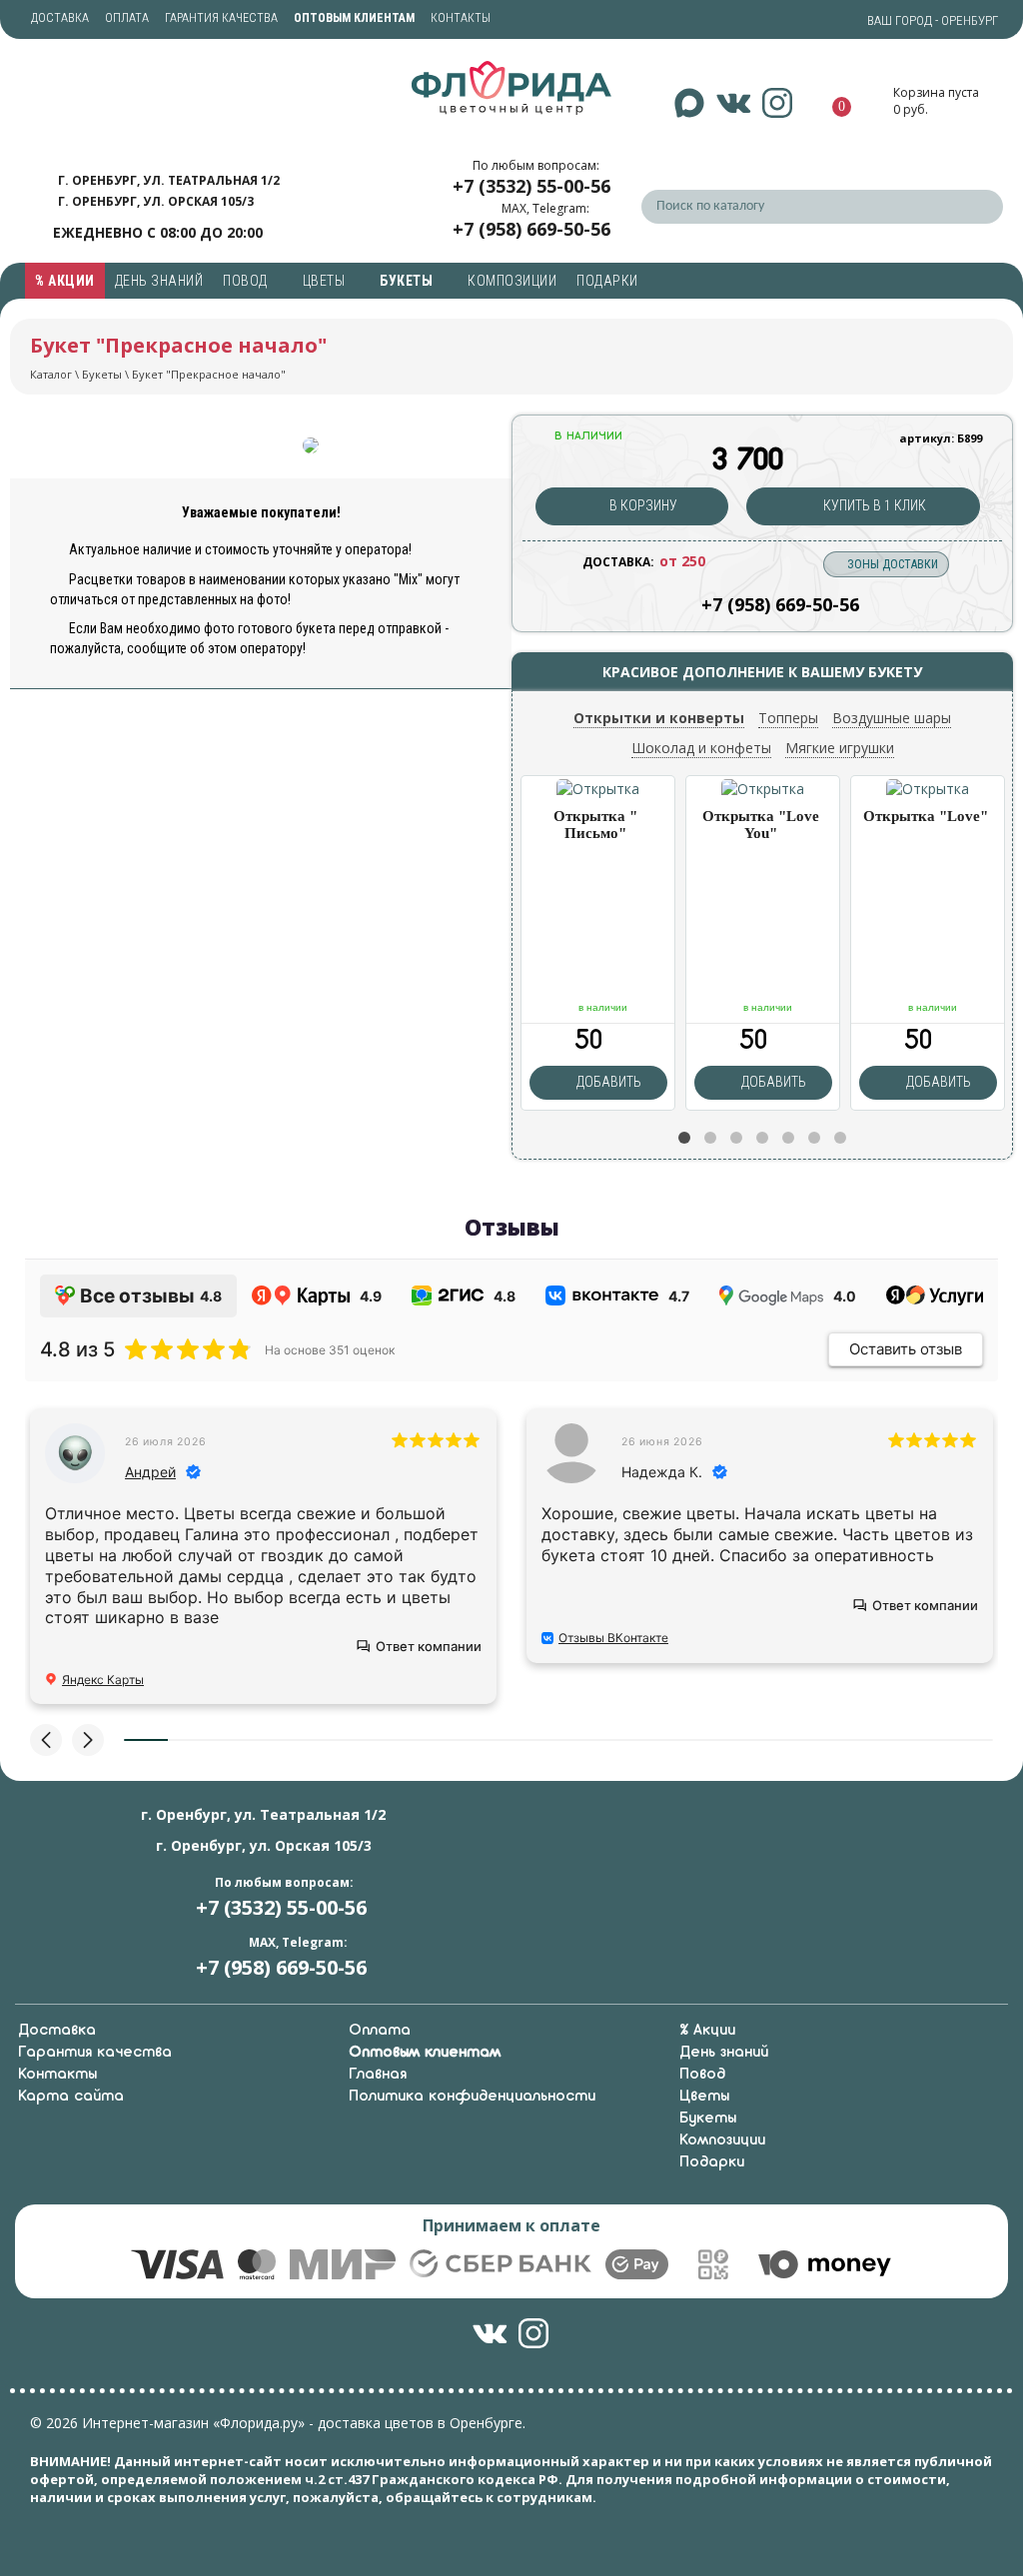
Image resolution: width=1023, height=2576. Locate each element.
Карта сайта (71, 2097)
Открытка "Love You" (761, 825)
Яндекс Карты (103, 1680)
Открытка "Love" (926, 816)
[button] (684, 1138)
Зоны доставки (893, 564)
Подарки (609, 281)
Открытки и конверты (659, 718)
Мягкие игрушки (840, 748)
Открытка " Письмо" (595, 825)
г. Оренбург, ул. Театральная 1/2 (169, 180)
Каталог (51, 374)
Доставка (60, 18)
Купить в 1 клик (873, 505)
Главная (378, 2075)
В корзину (642, 505)
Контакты (461, 18)
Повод (247, 281)
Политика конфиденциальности (472, 2097)
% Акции (65, 281)
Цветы (326, 281)
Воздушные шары (892, 718)
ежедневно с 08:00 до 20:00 (158, 232)
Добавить (607, 1082)
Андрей (150, 1472)
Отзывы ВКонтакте (613, 1638)
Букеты (408, 281)
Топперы (788, 718)
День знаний (159, 281)
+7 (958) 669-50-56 (531, 229)
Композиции (512, 281)
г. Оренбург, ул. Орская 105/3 (156, 201)
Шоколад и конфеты (701, 748)
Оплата (127, 18)
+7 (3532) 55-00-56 (531, 186)
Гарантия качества (221, 18)
